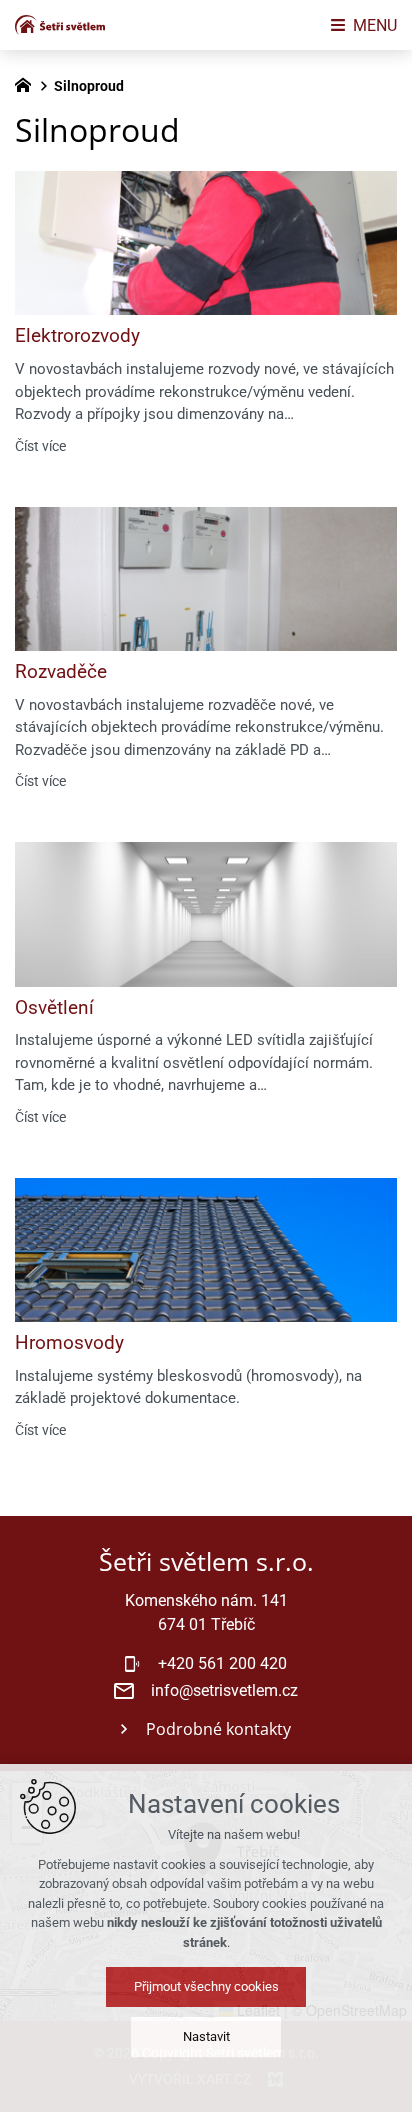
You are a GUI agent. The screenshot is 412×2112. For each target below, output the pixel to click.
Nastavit (206, 2036)
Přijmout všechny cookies (206, 1986)
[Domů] (28, 83)
